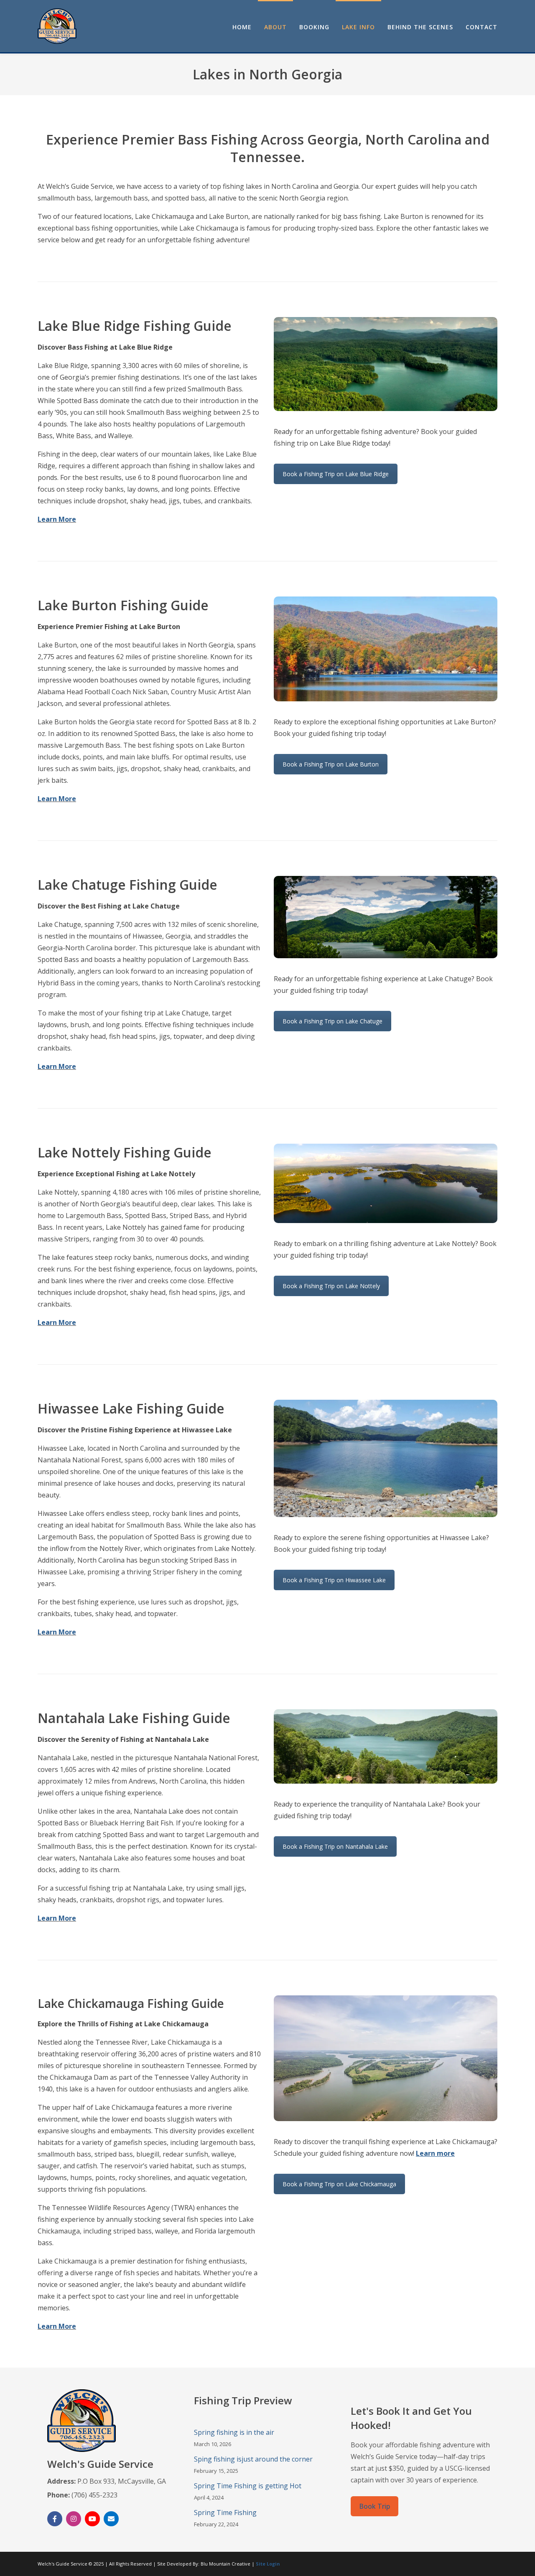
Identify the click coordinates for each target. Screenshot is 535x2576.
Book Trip (374, 2506)
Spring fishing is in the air (234, 2432)
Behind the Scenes (420, 27)
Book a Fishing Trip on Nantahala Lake (335, 1846)
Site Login (268, 2564)
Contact (481, 27)
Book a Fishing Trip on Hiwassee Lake (334, 1580)
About (275, 27)
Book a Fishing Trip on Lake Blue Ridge (336, 474)
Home (242, 27)
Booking (314, 27)
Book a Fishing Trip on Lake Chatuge (332, 1021)
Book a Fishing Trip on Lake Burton (331, 764)
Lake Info (358, 27)
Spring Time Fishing (225, 2513)
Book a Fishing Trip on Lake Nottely (331, 1286)
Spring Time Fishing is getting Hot (248, 2486)
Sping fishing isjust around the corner (253, 2459)
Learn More (57, 519)
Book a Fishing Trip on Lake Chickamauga (339, 2184)
